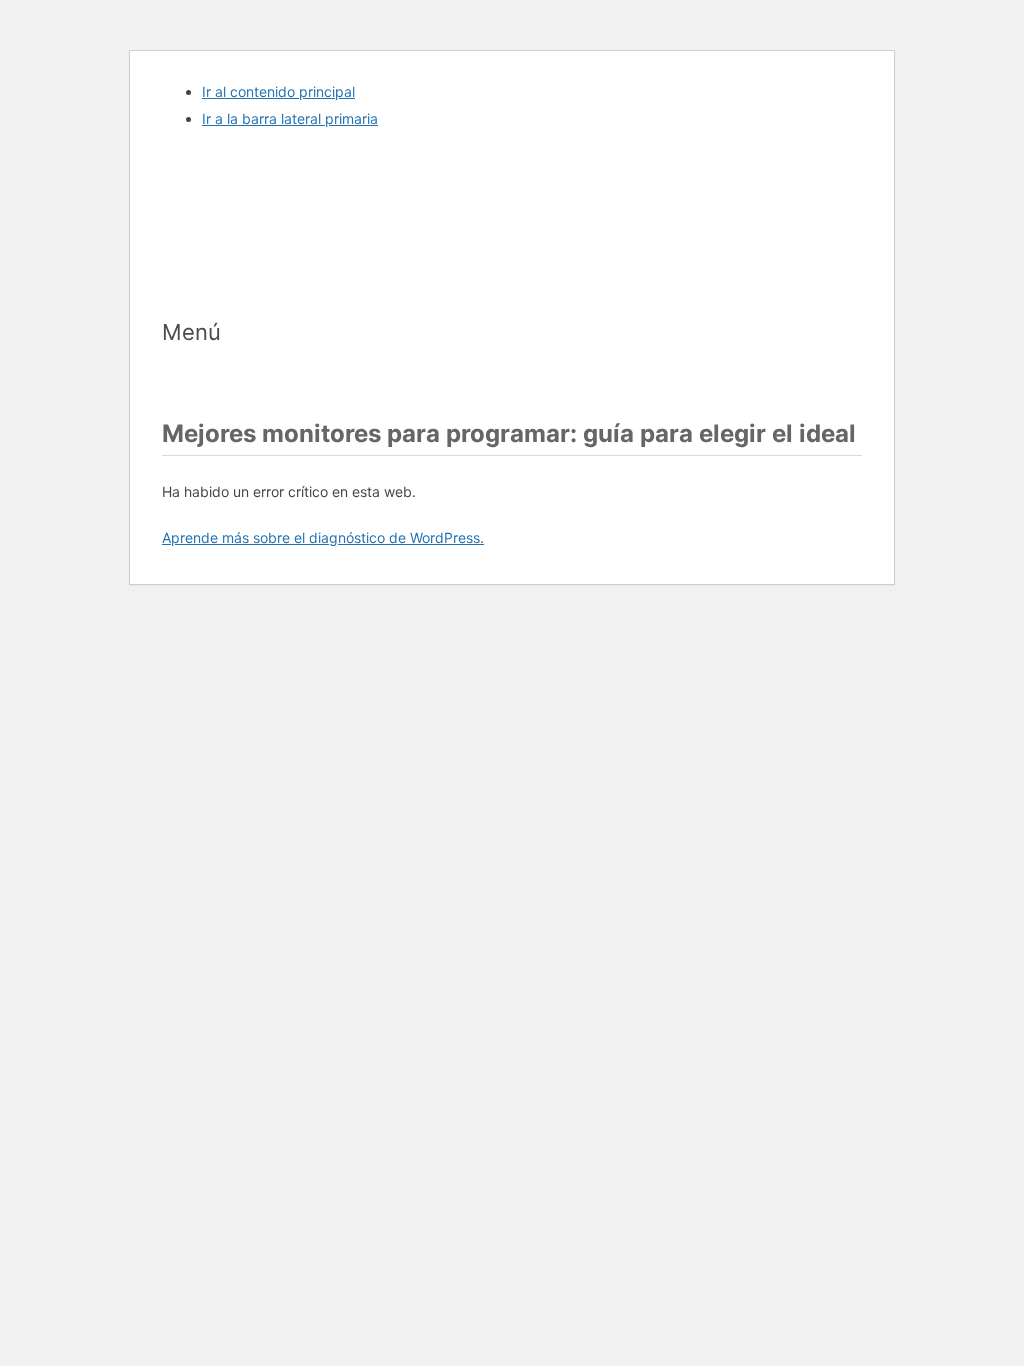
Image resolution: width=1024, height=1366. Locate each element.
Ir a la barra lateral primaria (290, 118)
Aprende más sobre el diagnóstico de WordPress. (323, 537)
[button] (512, 332)
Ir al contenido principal (278, 91)
